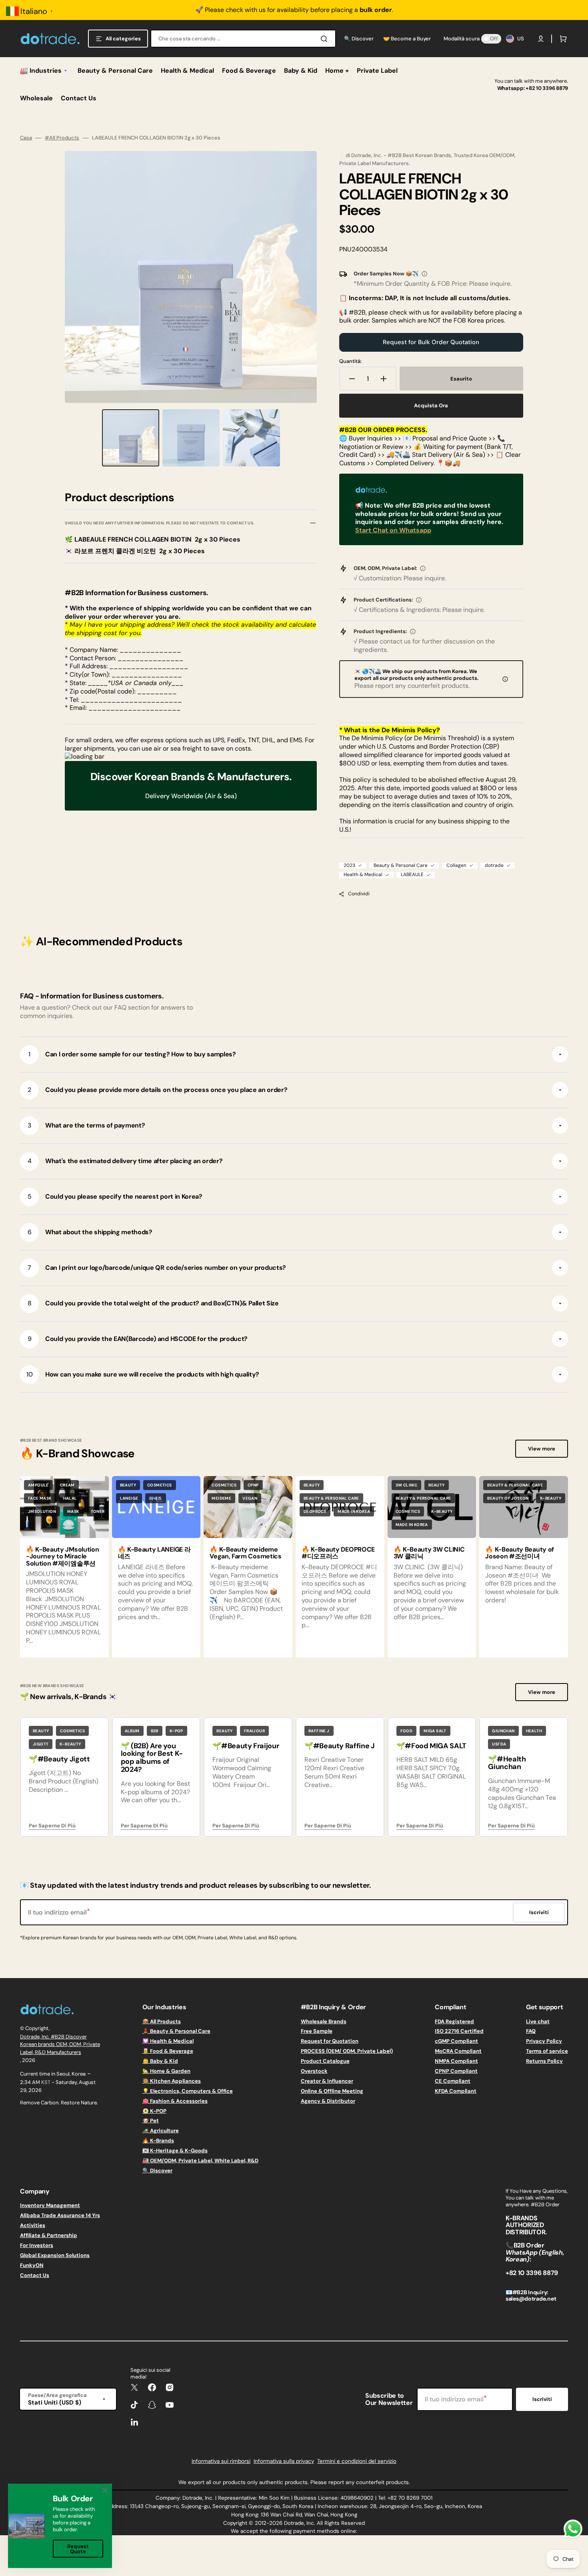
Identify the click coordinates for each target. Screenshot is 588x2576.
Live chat (538, 2022)
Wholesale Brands (324, 2022)
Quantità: (350, 361)
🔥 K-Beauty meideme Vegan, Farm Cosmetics (245, 1553)
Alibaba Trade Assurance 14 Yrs (60, 2215)
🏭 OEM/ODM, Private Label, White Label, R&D (200, 2161)
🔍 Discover (157, 2171)
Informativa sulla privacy (284, 2461)
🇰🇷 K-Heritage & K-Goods (175, 2151)
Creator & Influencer (327, 2081)
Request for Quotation (330, 2041)
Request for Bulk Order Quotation (431, 342)
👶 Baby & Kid (160, 2061)
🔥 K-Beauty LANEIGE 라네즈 (154, 1553)
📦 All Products (162, 2022)
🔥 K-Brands (158, 2141)
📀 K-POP (154, 2111)
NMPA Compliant (456, 2061)
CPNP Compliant (456, 2071)
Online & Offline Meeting (332, 2091)
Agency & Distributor (328, 2101)
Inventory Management (50, 2205)
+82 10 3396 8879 (547, 88)
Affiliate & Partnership (49, 2235)
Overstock (314, 2071)
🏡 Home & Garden (166, 2071)
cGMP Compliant (456, 2041)
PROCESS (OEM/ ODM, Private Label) (347, 2051)
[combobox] (243, 39)
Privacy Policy (544, 2041)
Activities (33, 2225)
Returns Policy (544, 2061)
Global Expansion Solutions (55, 2255)
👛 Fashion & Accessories (175, 2101)
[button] (541, 39)
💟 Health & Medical (168, 2041)
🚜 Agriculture (161, 2131)
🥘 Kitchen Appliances (172, 2081)
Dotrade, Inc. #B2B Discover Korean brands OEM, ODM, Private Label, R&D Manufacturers (60, 2044)
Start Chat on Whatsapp (393, 530)
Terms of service (547, 2051)
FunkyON (32, 2265)
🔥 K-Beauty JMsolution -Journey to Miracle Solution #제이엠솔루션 (62, 1556)
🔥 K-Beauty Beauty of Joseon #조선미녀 (520, 1553)
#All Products (62, 138)
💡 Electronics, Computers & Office (188, 2091)
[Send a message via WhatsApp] (573, 2529)
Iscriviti (542, 2399)
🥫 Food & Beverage (168, 2051)
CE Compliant (453, 2081)
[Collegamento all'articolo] (156, 1567)
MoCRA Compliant (458, 2051)
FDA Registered (454, 2022)
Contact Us (35, 2275)
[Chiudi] (105, 2490)
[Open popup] (424, 274)
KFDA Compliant (456, 2091)
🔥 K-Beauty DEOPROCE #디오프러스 (338, 1553)
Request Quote (78, 2549)
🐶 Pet (151, 2121)
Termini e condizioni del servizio (357, 2461)
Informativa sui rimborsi (221, 2461)
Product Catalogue (325, 2061)
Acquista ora (431, 405)
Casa (26, 138)
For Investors (37, 2245)
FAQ (531, 2031)
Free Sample (317, 2031)
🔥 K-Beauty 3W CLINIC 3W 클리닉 (429, 1553)
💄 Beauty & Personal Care (176, 2031)
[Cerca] (326, 39)
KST (46, 2082)
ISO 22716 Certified (459, 2031)
